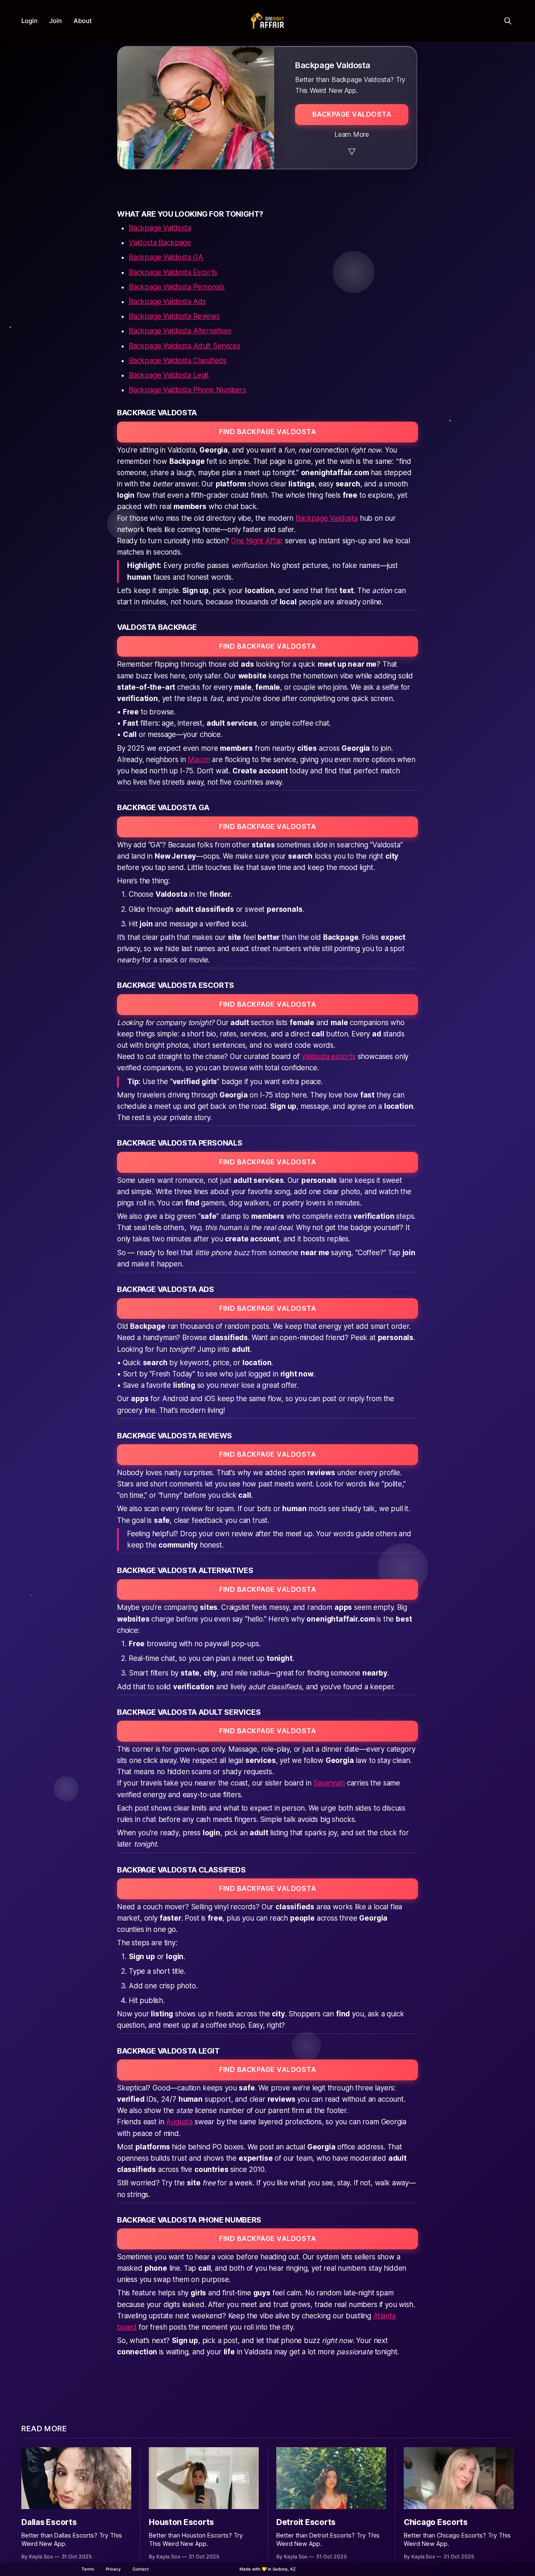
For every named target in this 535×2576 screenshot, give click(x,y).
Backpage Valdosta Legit (169, 375)
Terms (88, 2569)
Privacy (113, 2569)
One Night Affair (257, 541)
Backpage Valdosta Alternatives (180, 331)
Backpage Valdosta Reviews (174, 316)
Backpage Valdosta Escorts (173, 272)
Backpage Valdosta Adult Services (185, 346)
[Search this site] (508, 21)
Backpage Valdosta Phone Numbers (187, 390)
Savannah (329, 1783)
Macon (199, 760)
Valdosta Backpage (160, 243)
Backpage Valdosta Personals (177, 287)
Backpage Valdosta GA (166, 257)
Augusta (179, 2122)
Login (29, 21)
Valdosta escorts (328, 1056)
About (83, 21)
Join (56, 21)
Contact (141, 2569)
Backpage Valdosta (160, 228)
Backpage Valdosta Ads (167, 302)
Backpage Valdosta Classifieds (178, 361)
